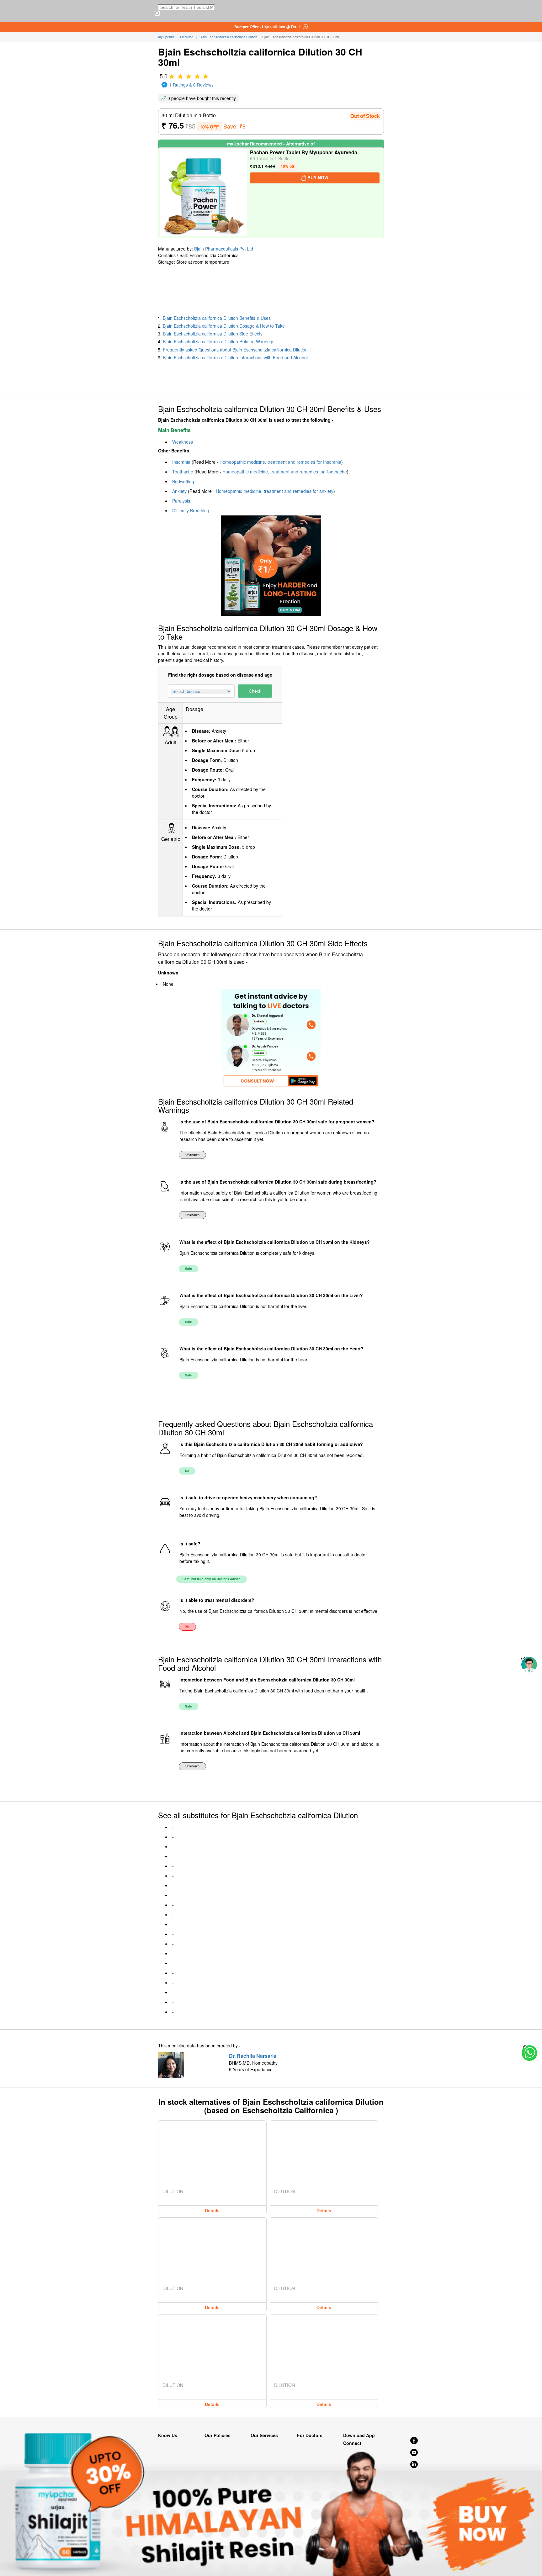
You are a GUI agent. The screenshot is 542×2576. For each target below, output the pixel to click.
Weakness (183, 442)
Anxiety (179, 491)
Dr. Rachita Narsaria (253, 2056)
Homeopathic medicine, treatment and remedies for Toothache (285, 472)
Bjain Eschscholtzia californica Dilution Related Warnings (219, 341)
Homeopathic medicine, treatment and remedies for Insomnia (280, 462)
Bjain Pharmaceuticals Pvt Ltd (224, 249)
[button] (523, 1659)
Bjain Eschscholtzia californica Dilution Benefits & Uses (217, 318)
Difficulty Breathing (191, 510)
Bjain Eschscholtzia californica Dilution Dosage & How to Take (224, 326)
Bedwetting (183, 481)
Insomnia (181, 462)
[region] (50, 290)
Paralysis (181, 501)
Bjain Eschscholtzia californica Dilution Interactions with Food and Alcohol (235, 357)
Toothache (183, 472)
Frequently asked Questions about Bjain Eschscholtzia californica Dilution (235, 350)
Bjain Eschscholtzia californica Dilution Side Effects (213, 334)
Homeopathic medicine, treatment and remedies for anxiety (275, 491)
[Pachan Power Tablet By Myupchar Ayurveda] (203, 193)
